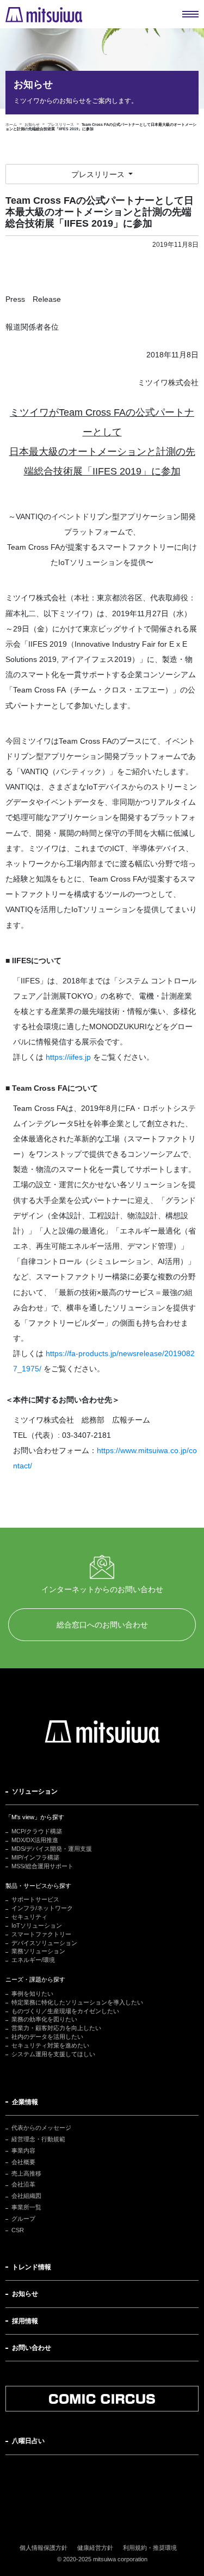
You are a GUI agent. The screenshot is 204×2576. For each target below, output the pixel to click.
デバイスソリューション (44, 1943)
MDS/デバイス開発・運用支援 (52, 1849)
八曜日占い (28, 2441)
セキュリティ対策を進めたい (50, 2045)
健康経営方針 (95, 2548)
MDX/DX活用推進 (35, 1840)
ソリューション (35, 1791)
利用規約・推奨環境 (150, 2548)
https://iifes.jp (68, 1057)
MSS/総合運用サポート (42, 1866)
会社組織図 (26, 2196)
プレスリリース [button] (99, 174)
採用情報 (25, 2321)
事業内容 (23, 2150)
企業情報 (25, 2102)
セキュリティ (29, 1917)
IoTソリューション (37, 1925)
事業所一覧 (26, 2207)
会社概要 (23, 2162)
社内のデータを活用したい (47, 2037)
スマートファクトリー (41, 1934)
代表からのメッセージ (41, 2128)
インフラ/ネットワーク (42, 1908)
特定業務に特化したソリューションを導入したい (77, 2002)
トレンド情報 (32, 2267)
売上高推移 (26, 2173)
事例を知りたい (32, 1994)
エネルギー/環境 (33, 1960)
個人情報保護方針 (44, 2548)
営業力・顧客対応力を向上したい (56, 2028)
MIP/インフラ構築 (35, 1857)
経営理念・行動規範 (38, 2139)
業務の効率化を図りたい (44, 2019)
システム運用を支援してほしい (53, 2054)
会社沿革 (23, 2184)
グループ (23, 2219)
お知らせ (25, 2294)
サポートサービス (35, 1899)
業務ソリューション (38, 1951)
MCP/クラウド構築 (37, 1831)
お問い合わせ (32, 2348)
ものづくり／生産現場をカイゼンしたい (65, 2011)
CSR (18, 2230)
